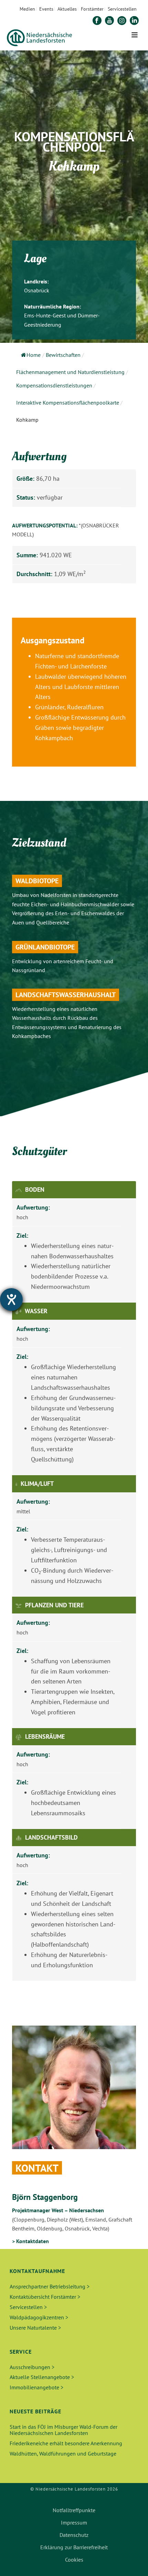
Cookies (74, 2560)
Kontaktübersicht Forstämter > (45, 2297)
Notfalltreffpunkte (74, 2510)
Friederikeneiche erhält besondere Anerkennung (66, 2443)
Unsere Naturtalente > (35, 2328)
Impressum (74, 2522)
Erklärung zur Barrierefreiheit (74, 2547)
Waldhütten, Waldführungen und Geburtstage (63, 2453)
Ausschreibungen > (32, 2367)
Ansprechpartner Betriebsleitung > (50, 2286)
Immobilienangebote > (36, 2387)
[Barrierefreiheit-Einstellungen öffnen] (11, 1299)
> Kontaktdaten (30, 2241)
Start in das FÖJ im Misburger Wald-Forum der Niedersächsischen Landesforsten (64, 2430)
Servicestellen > (28, 2307)
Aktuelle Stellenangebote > (42, 2377)
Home (34, 355)
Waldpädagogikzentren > (39, 2317)
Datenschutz (74, 2535)
